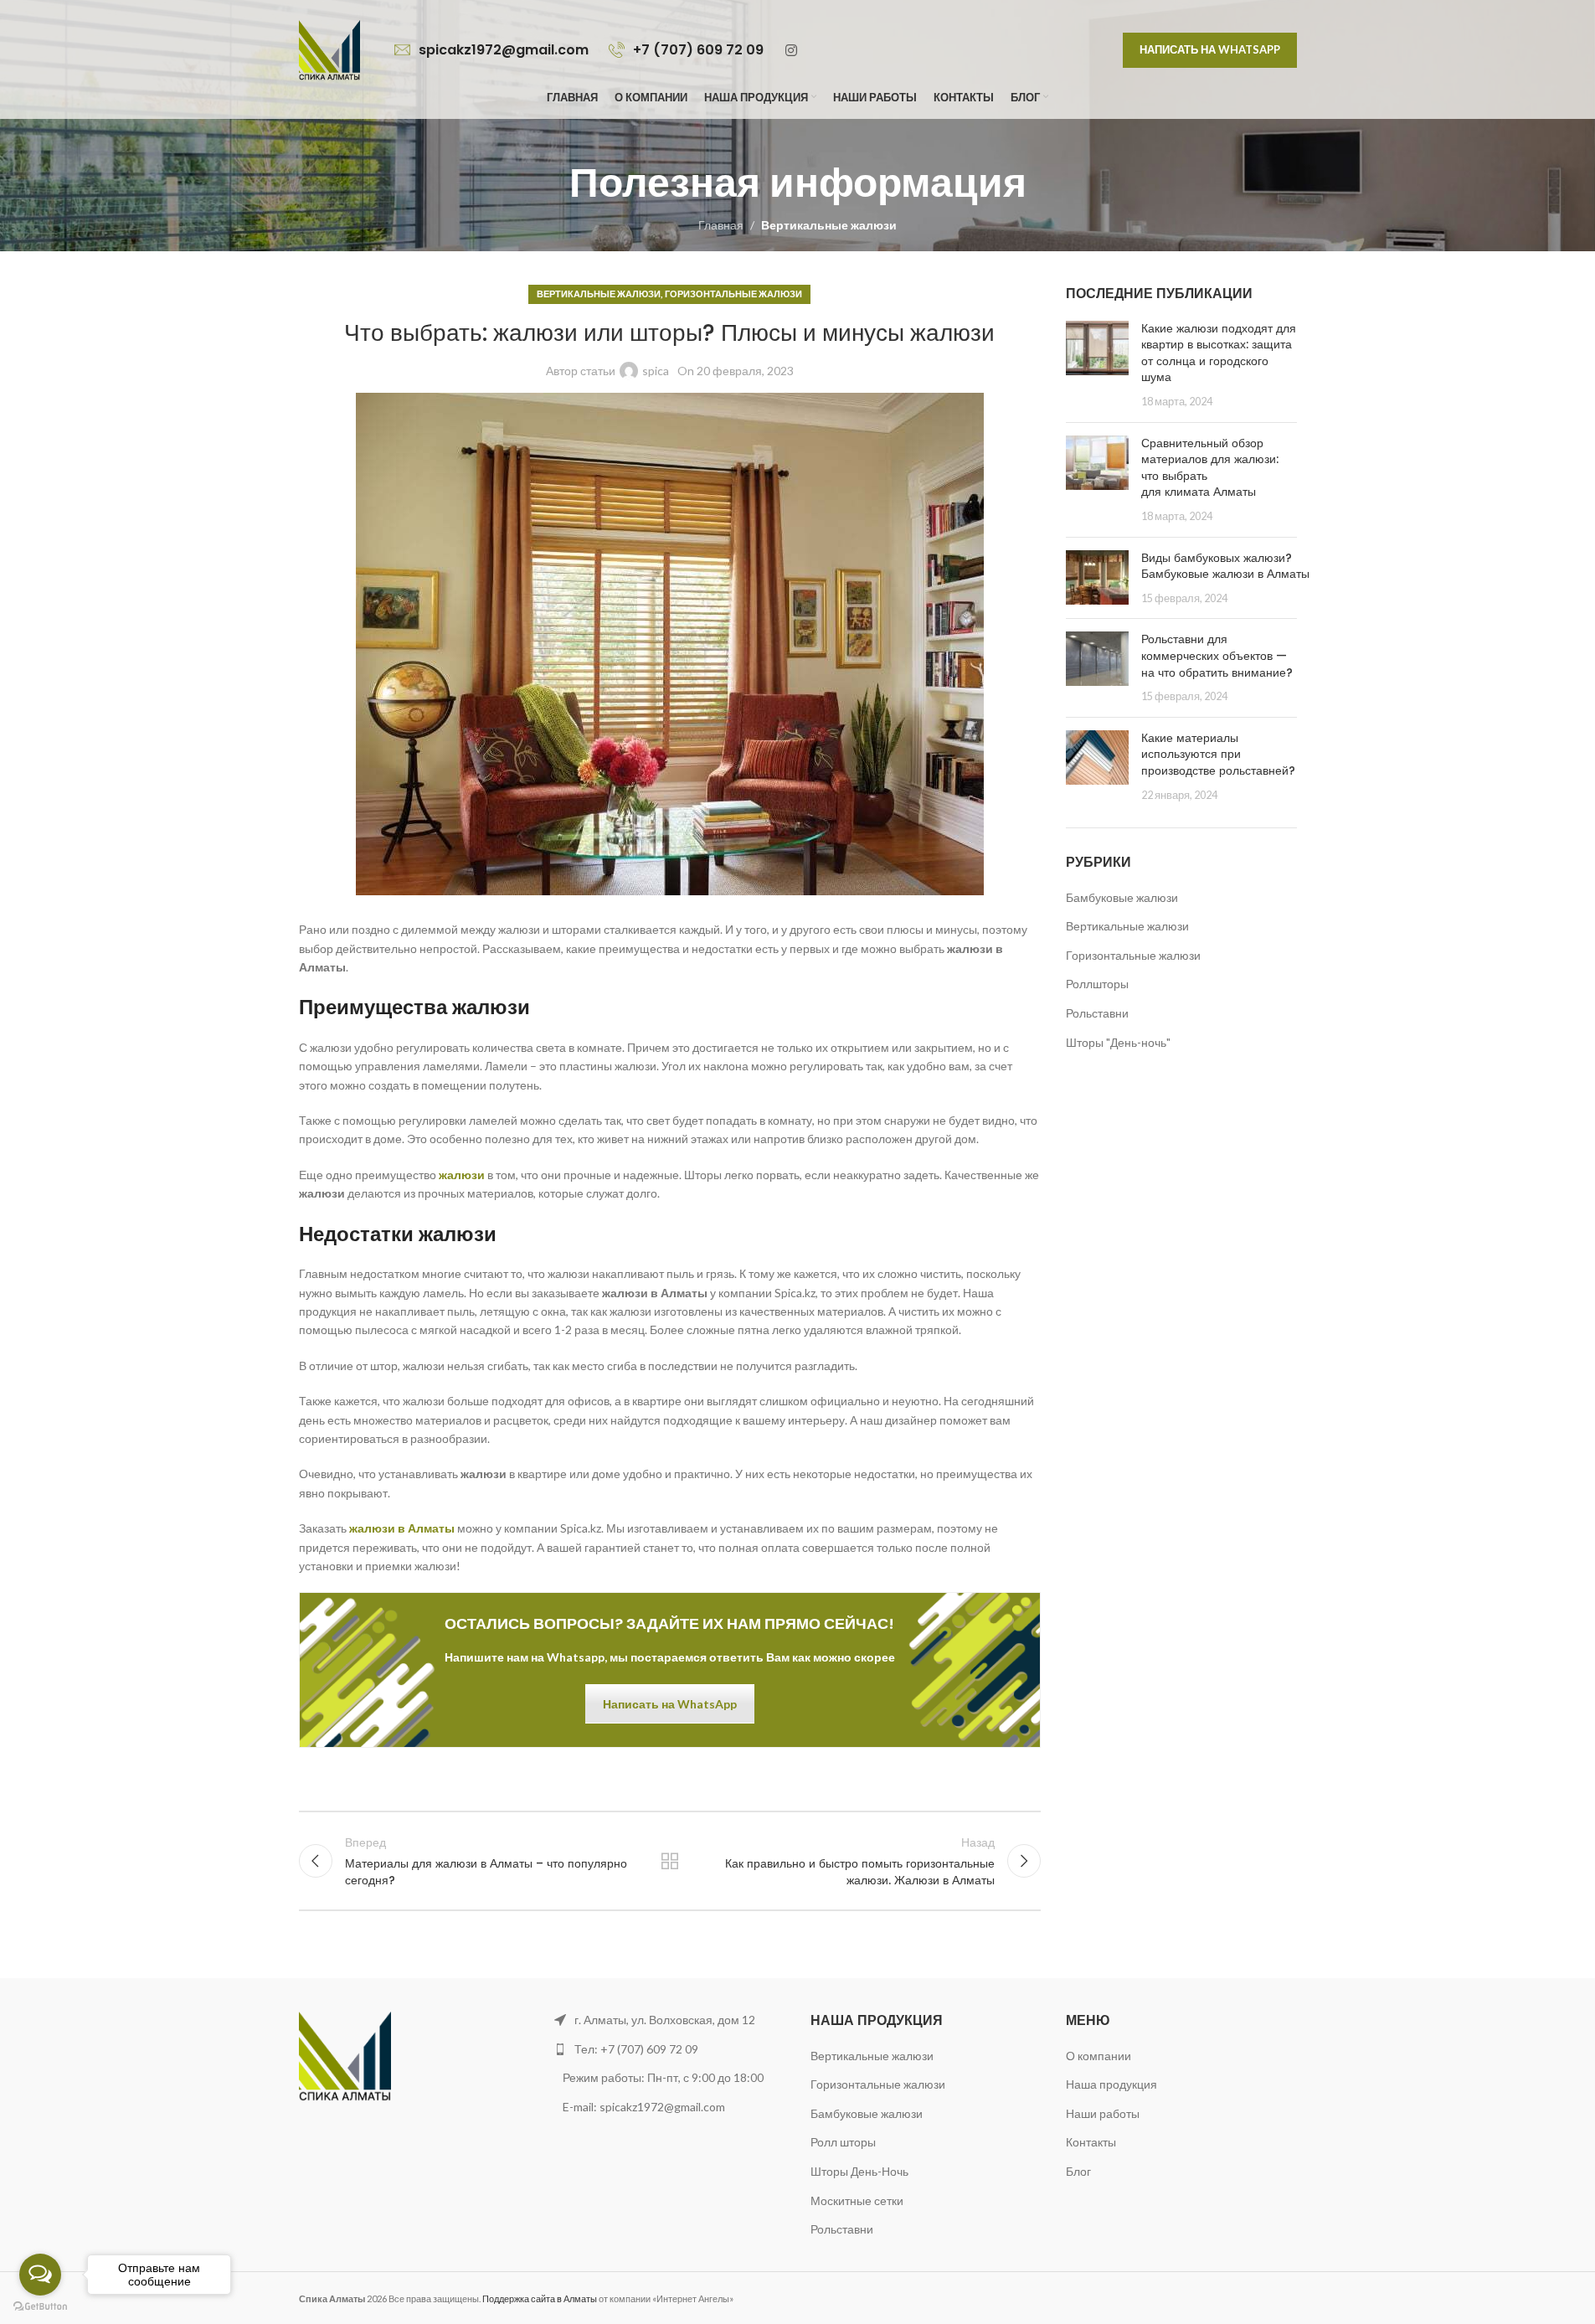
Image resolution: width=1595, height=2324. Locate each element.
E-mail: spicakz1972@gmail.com (645, 2107)
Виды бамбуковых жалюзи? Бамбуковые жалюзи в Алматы (1225, 566)
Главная (721, 225)
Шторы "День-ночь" (1118, 1042)
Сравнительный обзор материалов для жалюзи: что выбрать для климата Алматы (1210, 468)
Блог (1078, 2171)
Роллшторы (1097, 984)
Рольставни (1097, 1013)
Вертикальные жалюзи (829, 225)
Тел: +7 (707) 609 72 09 (636, 2049)
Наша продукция (1111, 2084)
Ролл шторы (843, 2142)
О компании (1098, 2056)
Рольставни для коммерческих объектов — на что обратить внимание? (1217, 655)
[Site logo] (330, 49)
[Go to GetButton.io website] (40, 2307)
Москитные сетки (857, 2200)
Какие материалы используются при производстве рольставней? (1218, 754)
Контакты (1091, 2142)
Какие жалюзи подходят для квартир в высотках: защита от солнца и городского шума (1219, 353)
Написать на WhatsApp (1210, 49)
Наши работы (670, 1861)
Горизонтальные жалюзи (733, 294)
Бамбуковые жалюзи (1122, 897)
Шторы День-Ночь (859, 2171)
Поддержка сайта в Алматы (540, 2298)
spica (656, 371)
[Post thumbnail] (1097, 365)
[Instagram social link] (792, 50)
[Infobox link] (493, 51)
